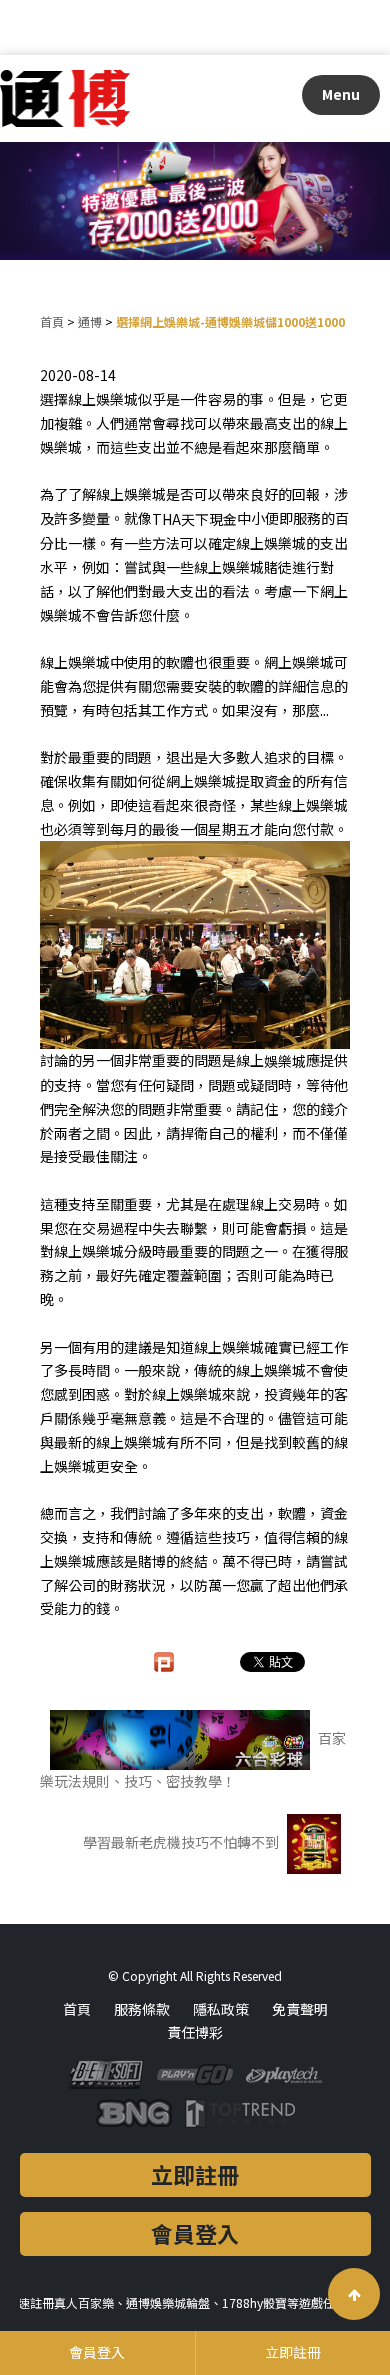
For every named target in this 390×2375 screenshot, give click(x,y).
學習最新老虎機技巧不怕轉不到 (182, 1842)
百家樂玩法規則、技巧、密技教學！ (193, 1759)
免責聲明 (300, 2009)
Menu (341, 94)
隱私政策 (221, 2009)
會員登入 (195, 2233)
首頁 (52, 321)
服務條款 (142, 2009)
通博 (90, 321)
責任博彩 (195, 2032)
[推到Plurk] (174, 1662)
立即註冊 (195, 2174)
